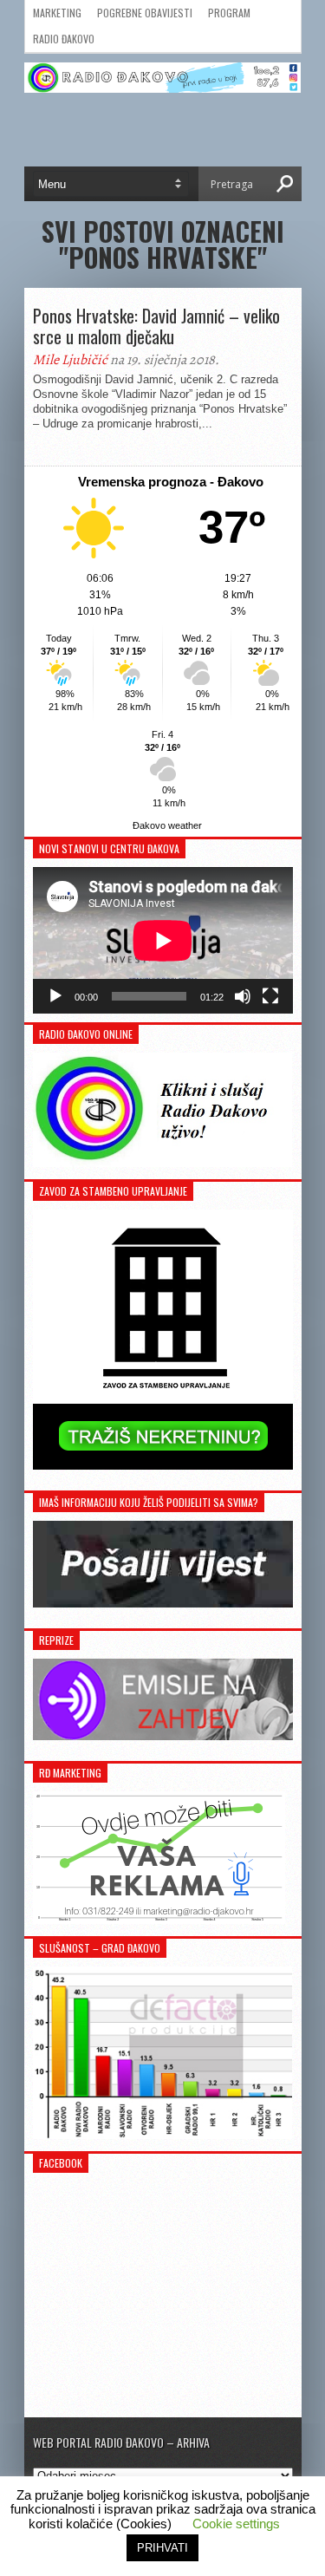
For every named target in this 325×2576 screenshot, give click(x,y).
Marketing (57, 13)
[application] (163, 940)
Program (229, 13)
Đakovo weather (167, 825)
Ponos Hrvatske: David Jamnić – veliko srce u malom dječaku (156, 326)
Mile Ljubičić (70, 360)
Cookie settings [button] (236, 2524)
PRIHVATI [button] (162, 2548)
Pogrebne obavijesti (145, 13)
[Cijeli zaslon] (270, 996)
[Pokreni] (55, 996)
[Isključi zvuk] (243, 996)
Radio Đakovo (64, 39)
